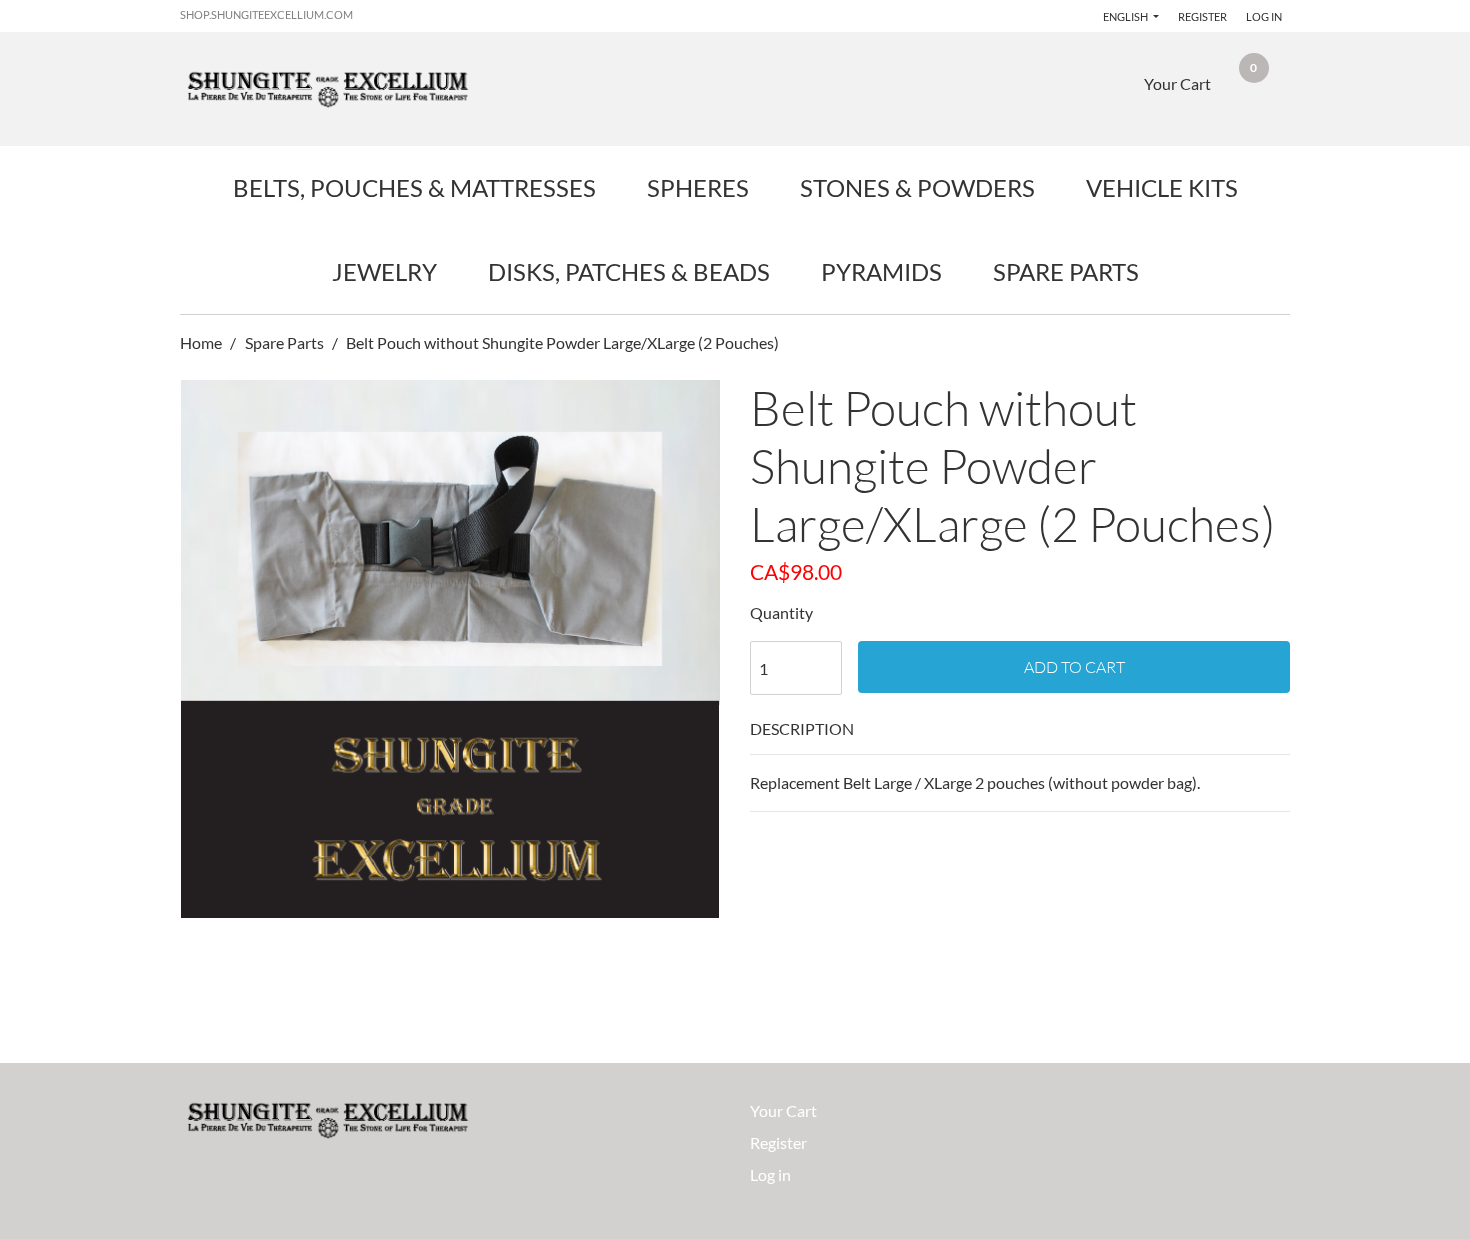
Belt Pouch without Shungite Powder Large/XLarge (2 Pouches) (562, 342)
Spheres (698, 187)
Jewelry (384, 271)
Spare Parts (1066, 271)
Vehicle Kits (1162, 187)
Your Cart (783, 1110)
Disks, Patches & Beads (629, 271)
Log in (1264, 16)
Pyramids (881, 271)
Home (202, 342)
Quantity (781, 612)
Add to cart (1074, 667)
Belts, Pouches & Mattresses (414, 187)
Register (1202, 16)
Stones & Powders (917, 187)
